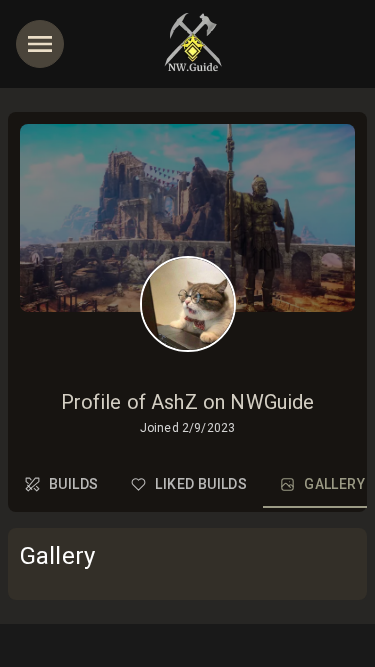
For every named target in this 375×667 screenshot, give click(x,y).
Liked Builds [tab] (201, 484)
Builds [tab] (73, 484)
